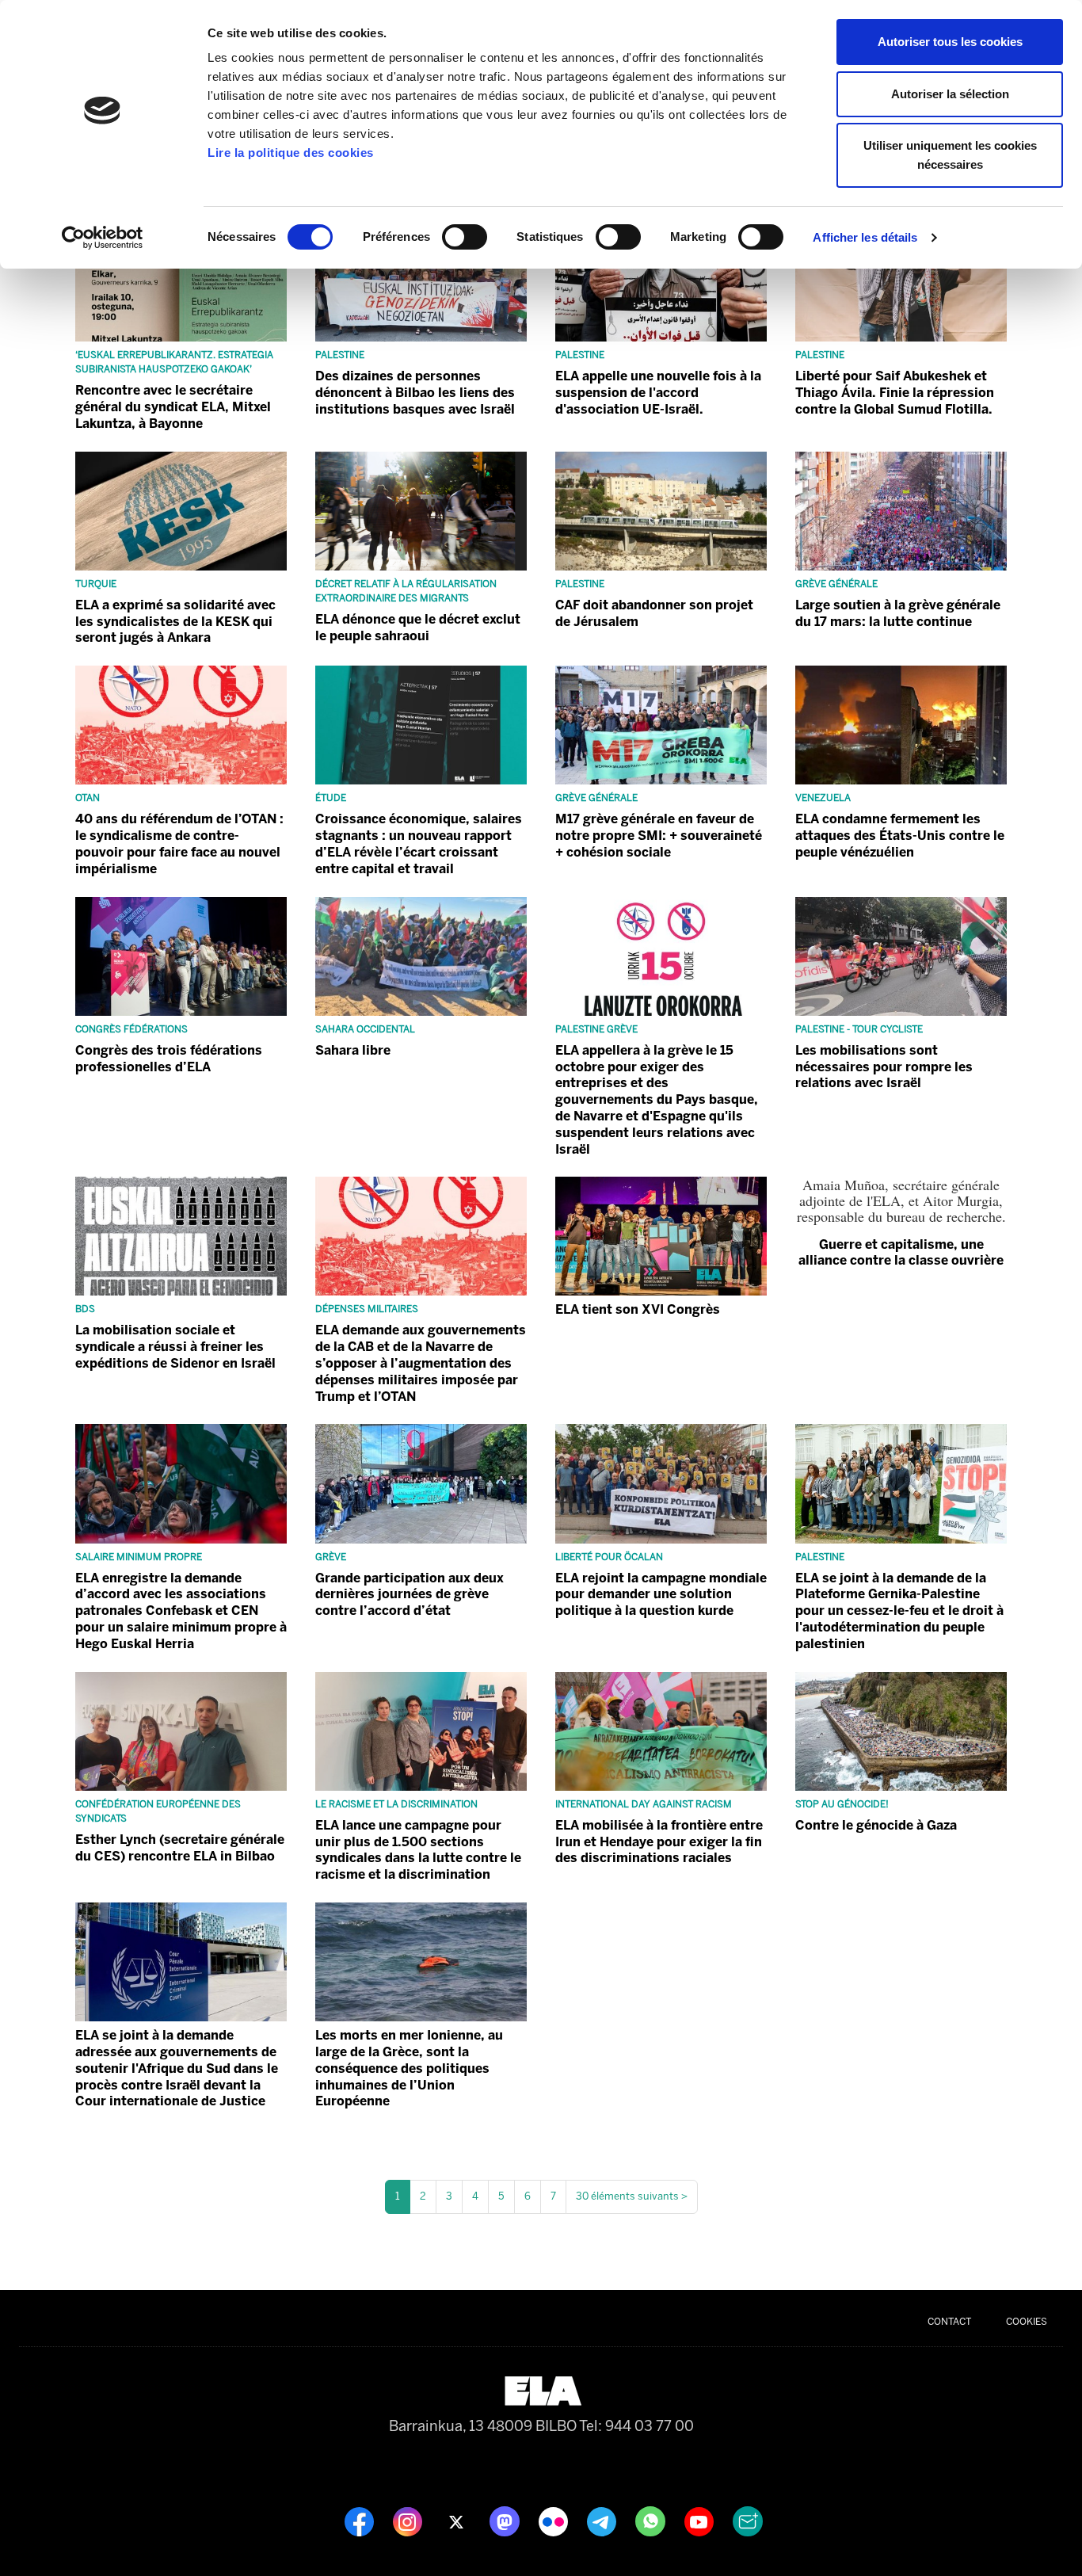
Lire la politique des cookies (291, 153)
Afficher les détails (865, 237)
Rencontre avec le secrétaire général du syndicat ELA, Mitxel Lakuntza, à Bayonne (173, 407)
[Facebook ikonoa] (361, 2521)
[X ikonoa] (457, 2521)
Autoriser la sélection (950, 94)
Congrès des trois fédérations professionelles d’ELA (169, 1059)
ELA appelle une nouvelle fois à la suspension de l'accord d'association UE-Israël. (658, 393)
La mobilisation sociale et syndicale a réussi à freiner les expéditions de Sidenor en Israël (175, 1347)
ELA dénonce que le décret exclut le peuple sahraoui (418, 628)
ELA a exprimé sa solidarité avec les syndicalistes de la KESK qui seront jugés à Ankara (175, 622)
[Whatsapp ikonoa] (652, 2521)
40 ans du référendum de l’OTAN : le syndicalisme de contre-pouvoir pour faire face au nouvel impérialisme (179, 843)
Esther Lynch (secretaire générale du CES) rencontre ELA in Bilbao (180, 1848)
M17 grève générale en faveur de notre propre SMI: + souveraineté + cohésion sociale (659, 836)
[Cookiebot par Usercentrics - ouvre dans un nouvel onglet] (103, 238)
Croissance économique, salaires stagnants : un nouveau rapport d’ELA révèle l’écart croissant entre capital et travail (419, 843)
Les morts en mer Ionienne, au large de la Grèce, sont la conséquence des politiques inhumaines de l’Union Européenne (409, 2068)
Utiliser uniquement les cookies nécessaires (950, 155)
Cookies (1027, 2322)
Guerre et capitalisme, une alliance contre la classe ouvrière (901, 1252)
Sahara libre (353, 1050)
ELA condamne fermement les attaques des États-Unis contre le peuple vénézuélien (900, 836)
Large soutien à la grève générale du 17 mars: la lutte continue (898, 613)
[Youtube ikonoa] (701, 2521)
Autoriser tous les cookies (950, 42)
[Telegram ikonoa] (603, 2521)
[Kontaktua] (748, 2521)
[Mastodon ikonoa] (506, 2521)
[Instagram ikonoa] (409, 2521)
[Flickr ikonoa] (555, 2521)
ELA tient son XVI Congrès (638, 1309)
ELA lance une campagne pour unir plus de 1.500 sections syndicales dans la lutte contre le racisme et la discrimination (418, 1850)
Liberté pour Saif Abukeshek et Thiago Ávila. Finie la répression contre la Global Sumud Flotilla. (895, 393)
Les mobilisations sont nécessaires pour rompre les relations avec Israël (884, 1067)
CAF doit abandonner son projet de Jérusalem (654, 613)
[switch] (465, 237)
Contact (949, 2322)
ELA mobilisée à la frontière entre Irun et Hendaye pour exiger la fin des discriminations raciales (659, 1842)
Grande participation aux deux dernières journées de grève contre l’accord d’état (410, 1595)
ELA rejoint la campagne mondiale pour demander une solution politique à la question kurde (661, 1595)
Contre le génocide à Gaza (876, 1825)
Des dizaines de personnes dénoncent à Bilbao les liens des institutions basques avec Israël (415, 393)
